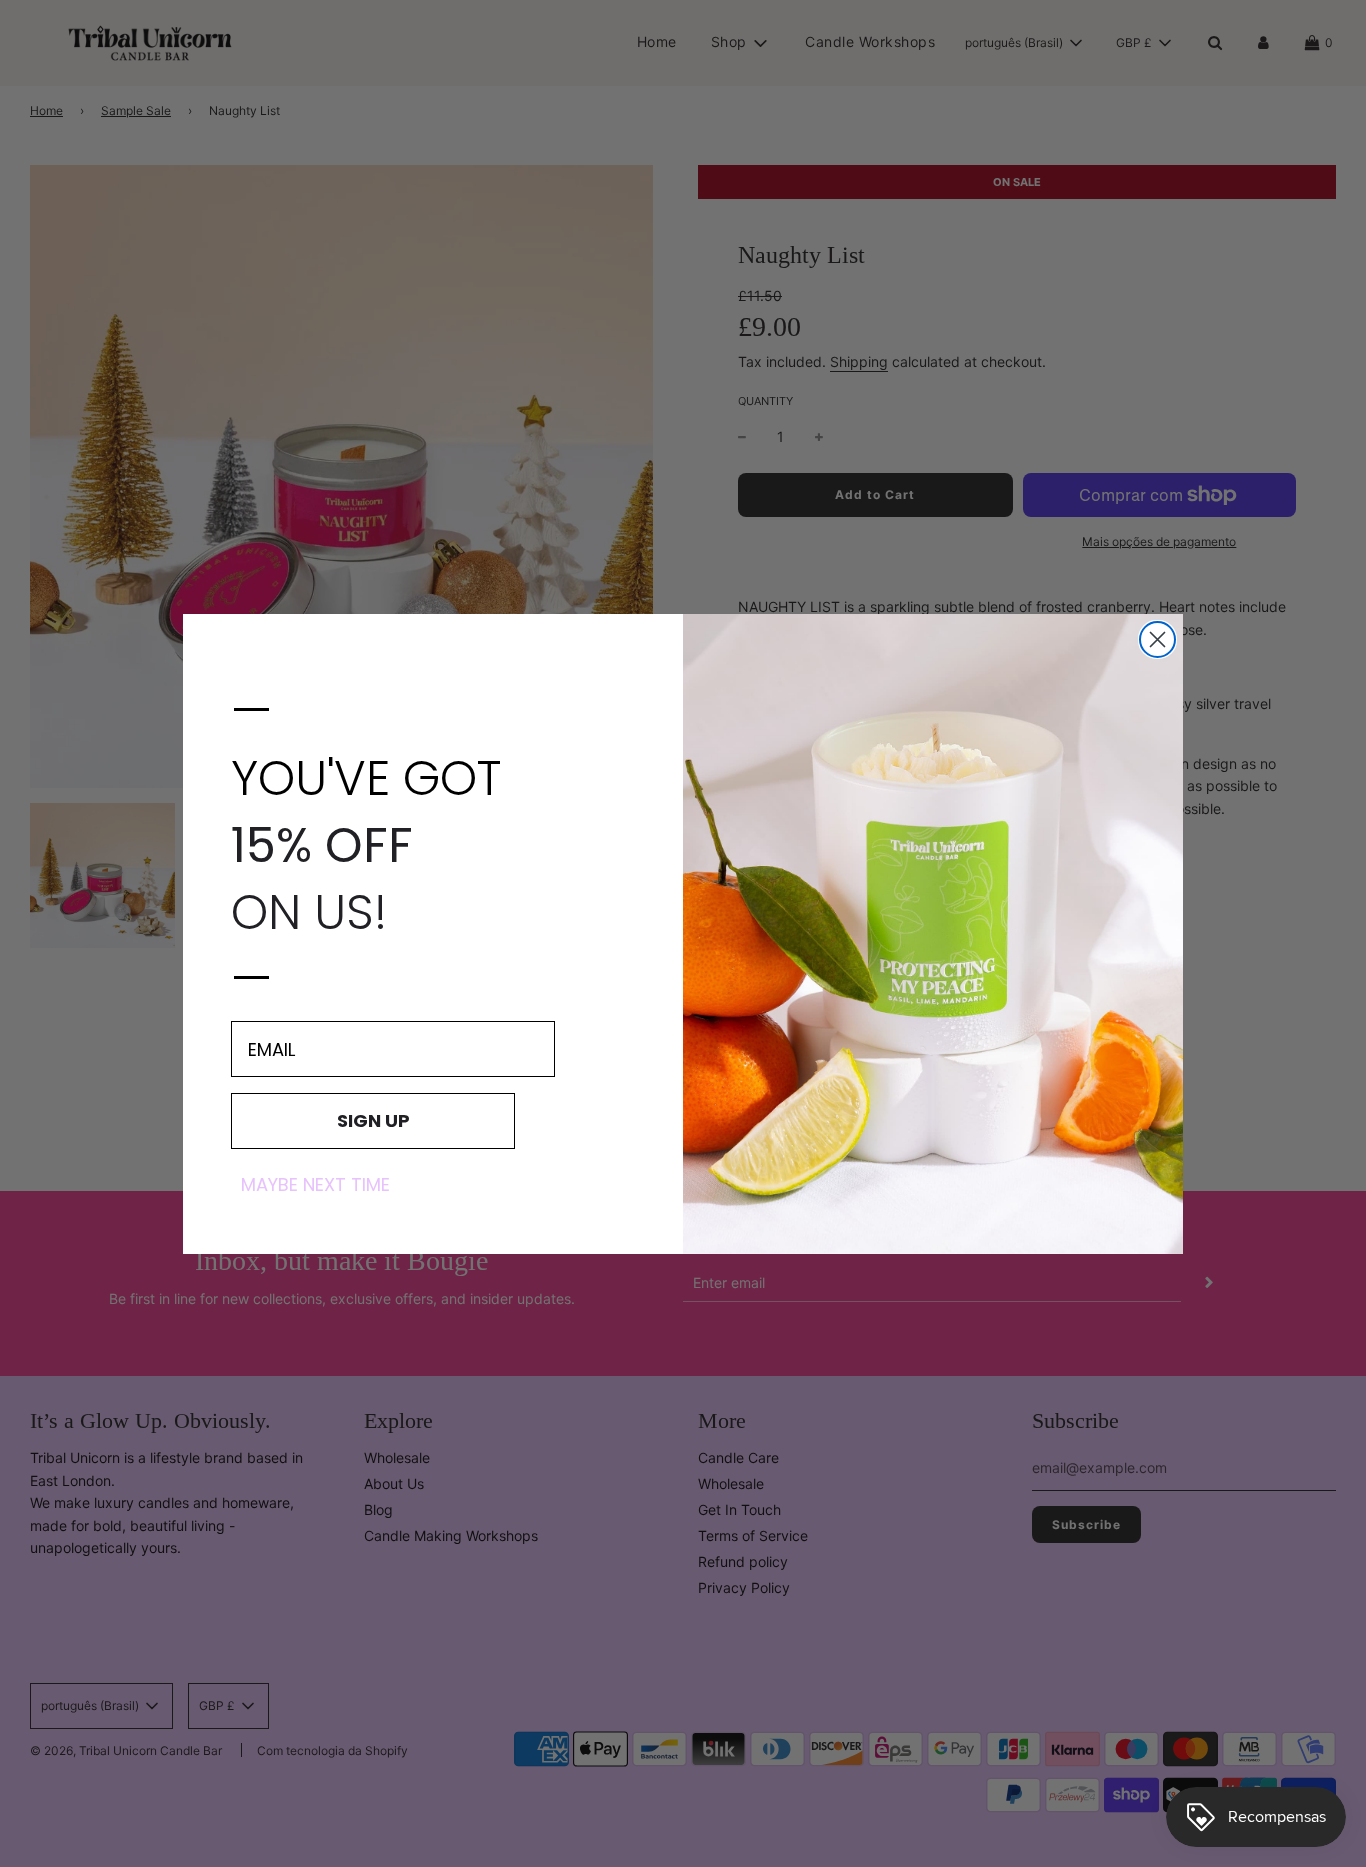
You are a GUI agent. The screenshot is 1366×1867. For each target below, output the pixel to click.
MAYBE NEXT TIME (315, 1185)
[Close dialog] (1157, 639)
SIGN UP (373, 1120)
